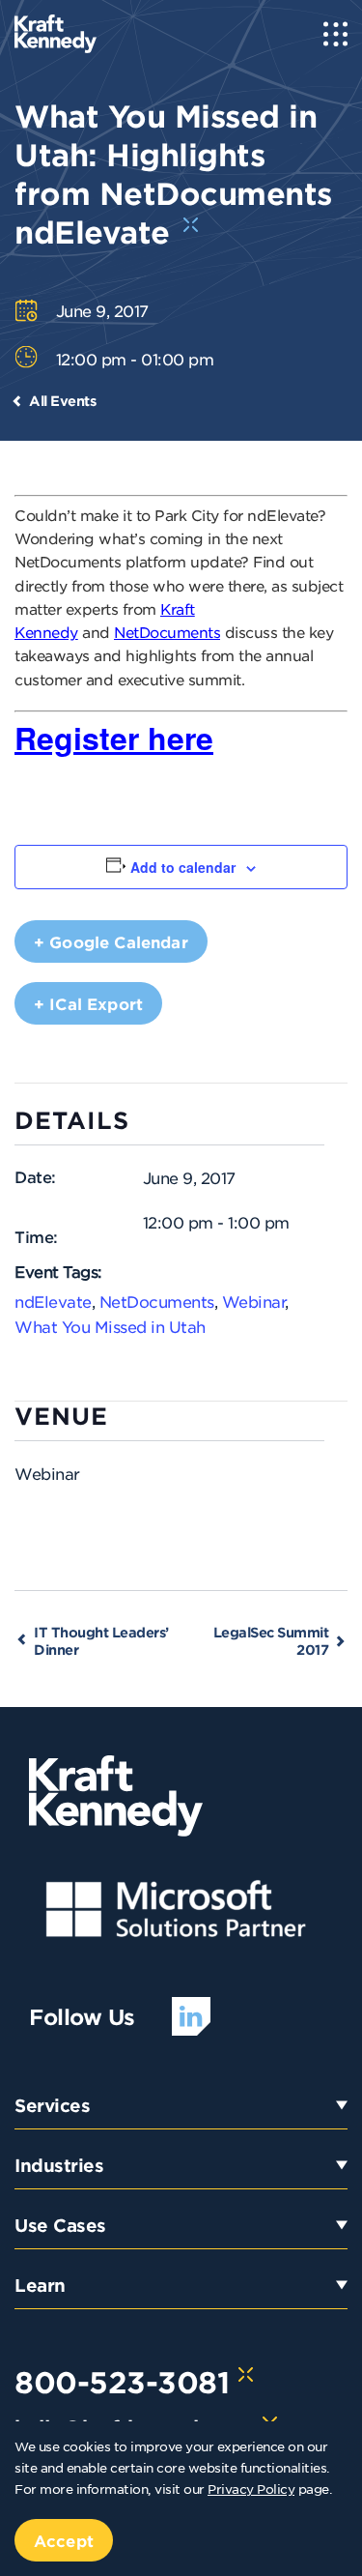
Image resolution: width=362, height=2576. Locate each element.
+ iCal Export (88, 1003)
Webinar (254, 1301)
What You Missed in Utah (110, 1326)
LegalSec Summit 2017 (271, 1641)
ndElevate (53, 1301)
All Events (62, 401)
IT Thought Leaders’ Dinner (101, 1641)
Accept (64, 2540)
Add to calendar (183, 867)
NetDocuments (167, 632)
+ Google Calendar (111, 941)
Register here (114, 738)
